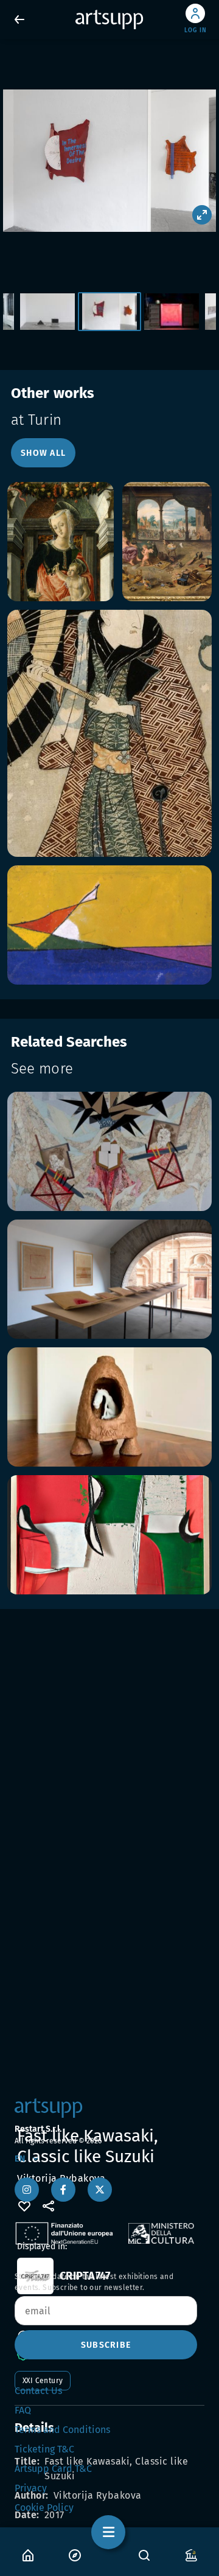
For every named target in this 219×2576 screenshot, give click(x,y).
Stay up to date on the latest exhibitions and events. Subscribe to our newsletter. (94, 2282)
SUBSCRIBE (106, 2345)
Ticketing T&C (44, 2449)
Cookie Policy (44, 2508)
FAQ (23, 2410)
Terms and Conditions (62, 2430)
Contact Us (38, 2391)
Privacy (31, 2488)
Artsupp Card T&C (53, 2469)
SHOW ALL (43, 453)
